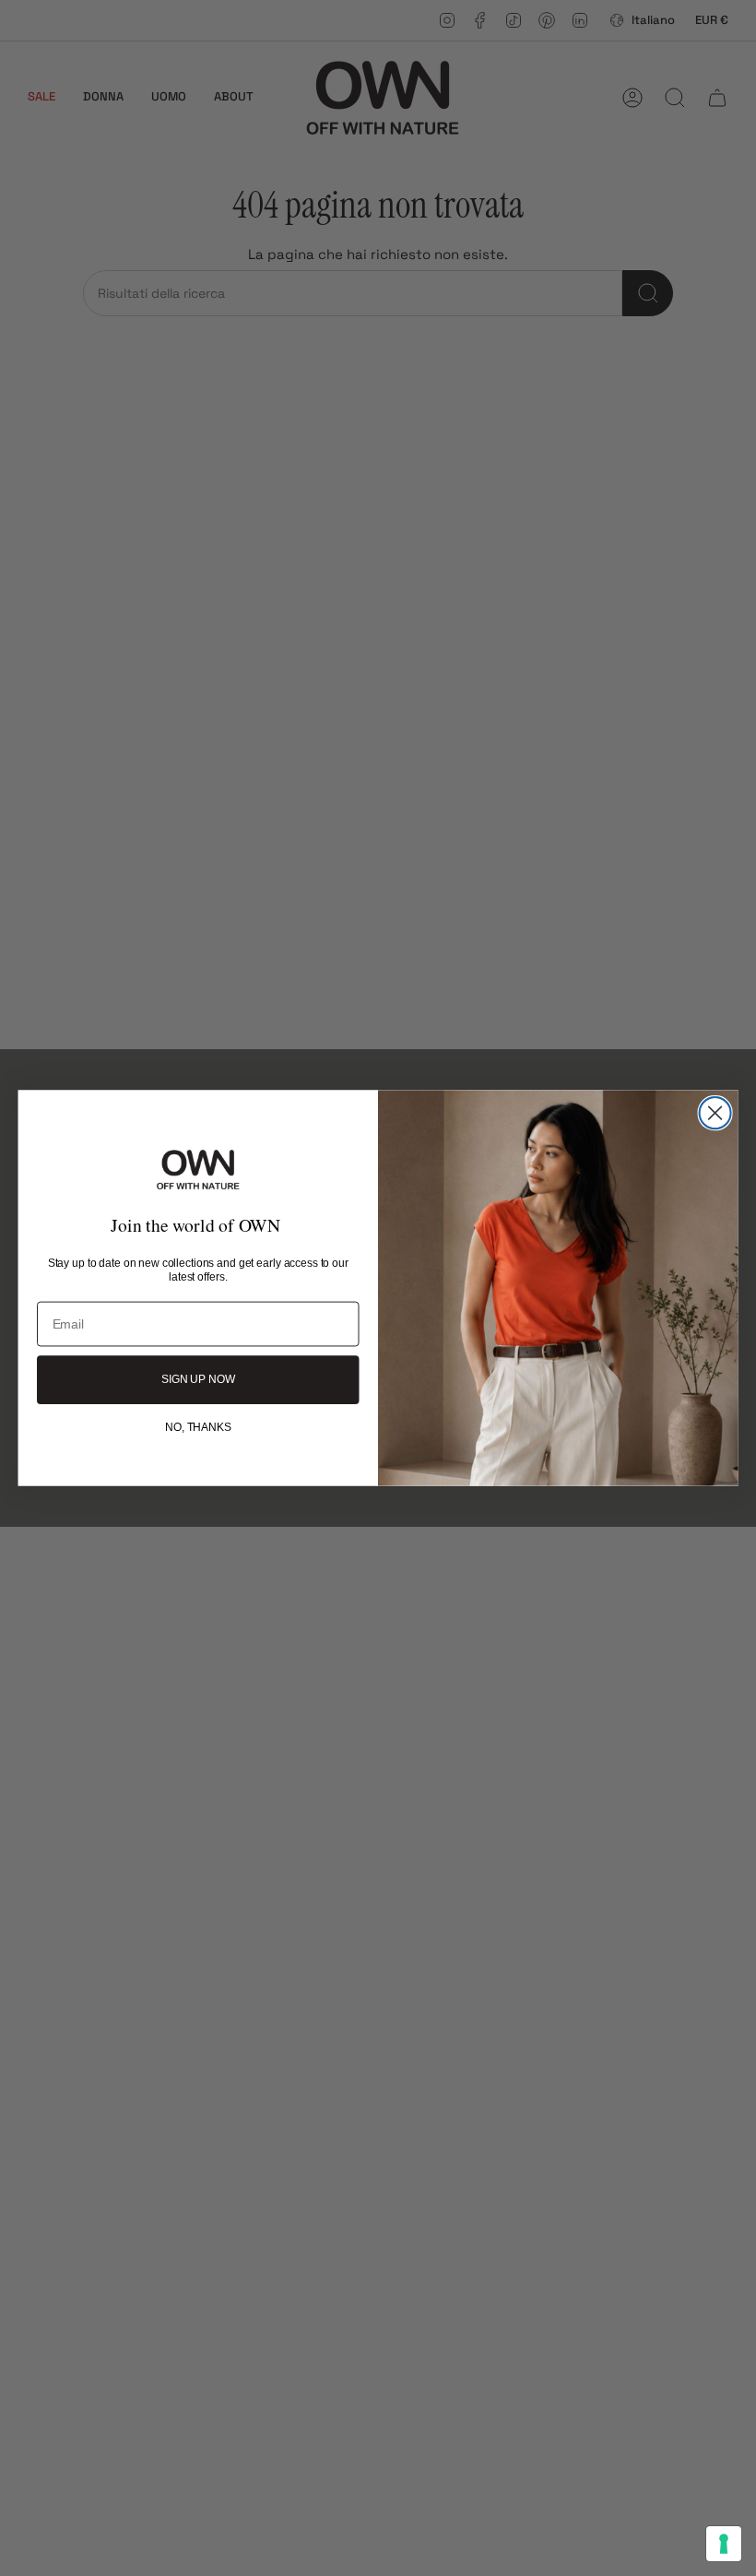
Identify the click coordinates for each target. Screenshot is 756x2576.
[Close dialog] (715, 1113)
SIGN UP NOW (198, 1380)
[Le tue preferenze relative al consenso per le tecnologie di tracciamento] (724, 2544)
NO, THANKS (198, 1427)
